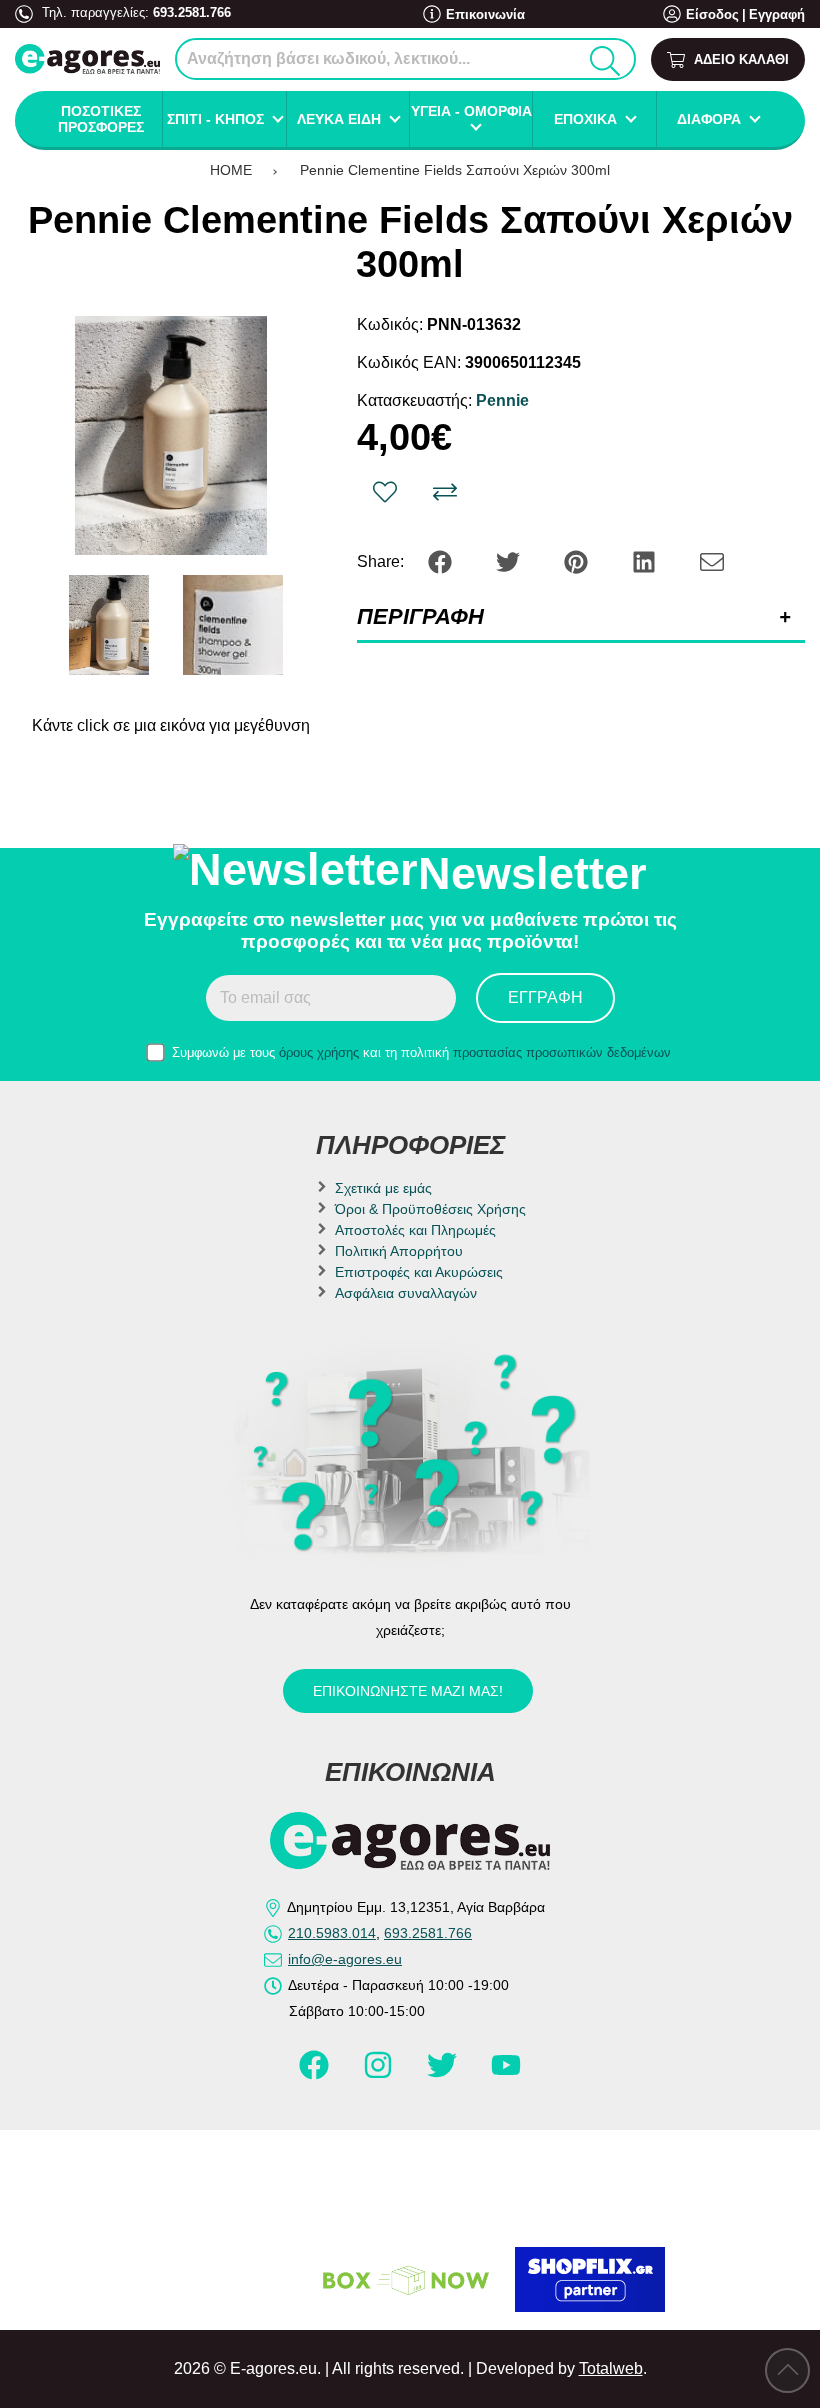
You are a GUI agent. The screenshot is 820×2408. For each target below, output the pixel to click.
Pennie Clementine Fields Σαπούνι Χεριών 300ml (455, 170)
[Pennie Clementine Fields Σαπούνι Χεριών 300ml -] (109, 625)
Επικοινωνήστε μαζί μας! (408, 1691)
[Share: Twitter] (510, 560)
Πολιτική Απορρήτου (399, 1251)
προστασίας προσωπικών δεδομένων (562, 1052)
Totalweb (611, 2368)
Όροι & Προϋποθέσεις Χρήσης (430, 1209)
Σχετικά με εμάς (383, 1188)
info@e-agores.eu (345, 1959)
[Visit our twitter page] (444, 2074)
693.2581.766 (192, 12)
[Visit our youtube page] (506, 2074)
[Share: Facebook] (442, 560)
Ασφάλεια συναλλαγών (406, 1293)
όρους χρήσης (319, 1052)
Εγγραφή (777, 14)
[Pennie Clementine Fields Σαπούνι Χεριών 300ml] (170, 435)
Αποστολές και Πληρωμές (415, 1230)
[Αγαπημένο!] (385, 492)
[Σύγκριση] (445, 492)
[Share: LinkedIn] (646, 560)
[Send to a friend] (712, 560)
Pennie (502, 400)
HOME (231, 170)
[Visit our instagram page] (380, 2074)
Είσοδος (712, 14)
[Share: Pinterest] (578, 560)
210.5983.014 (332, 1933)
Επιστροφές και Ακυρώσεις (419, 1272)
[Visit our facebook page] (316, 2074)
